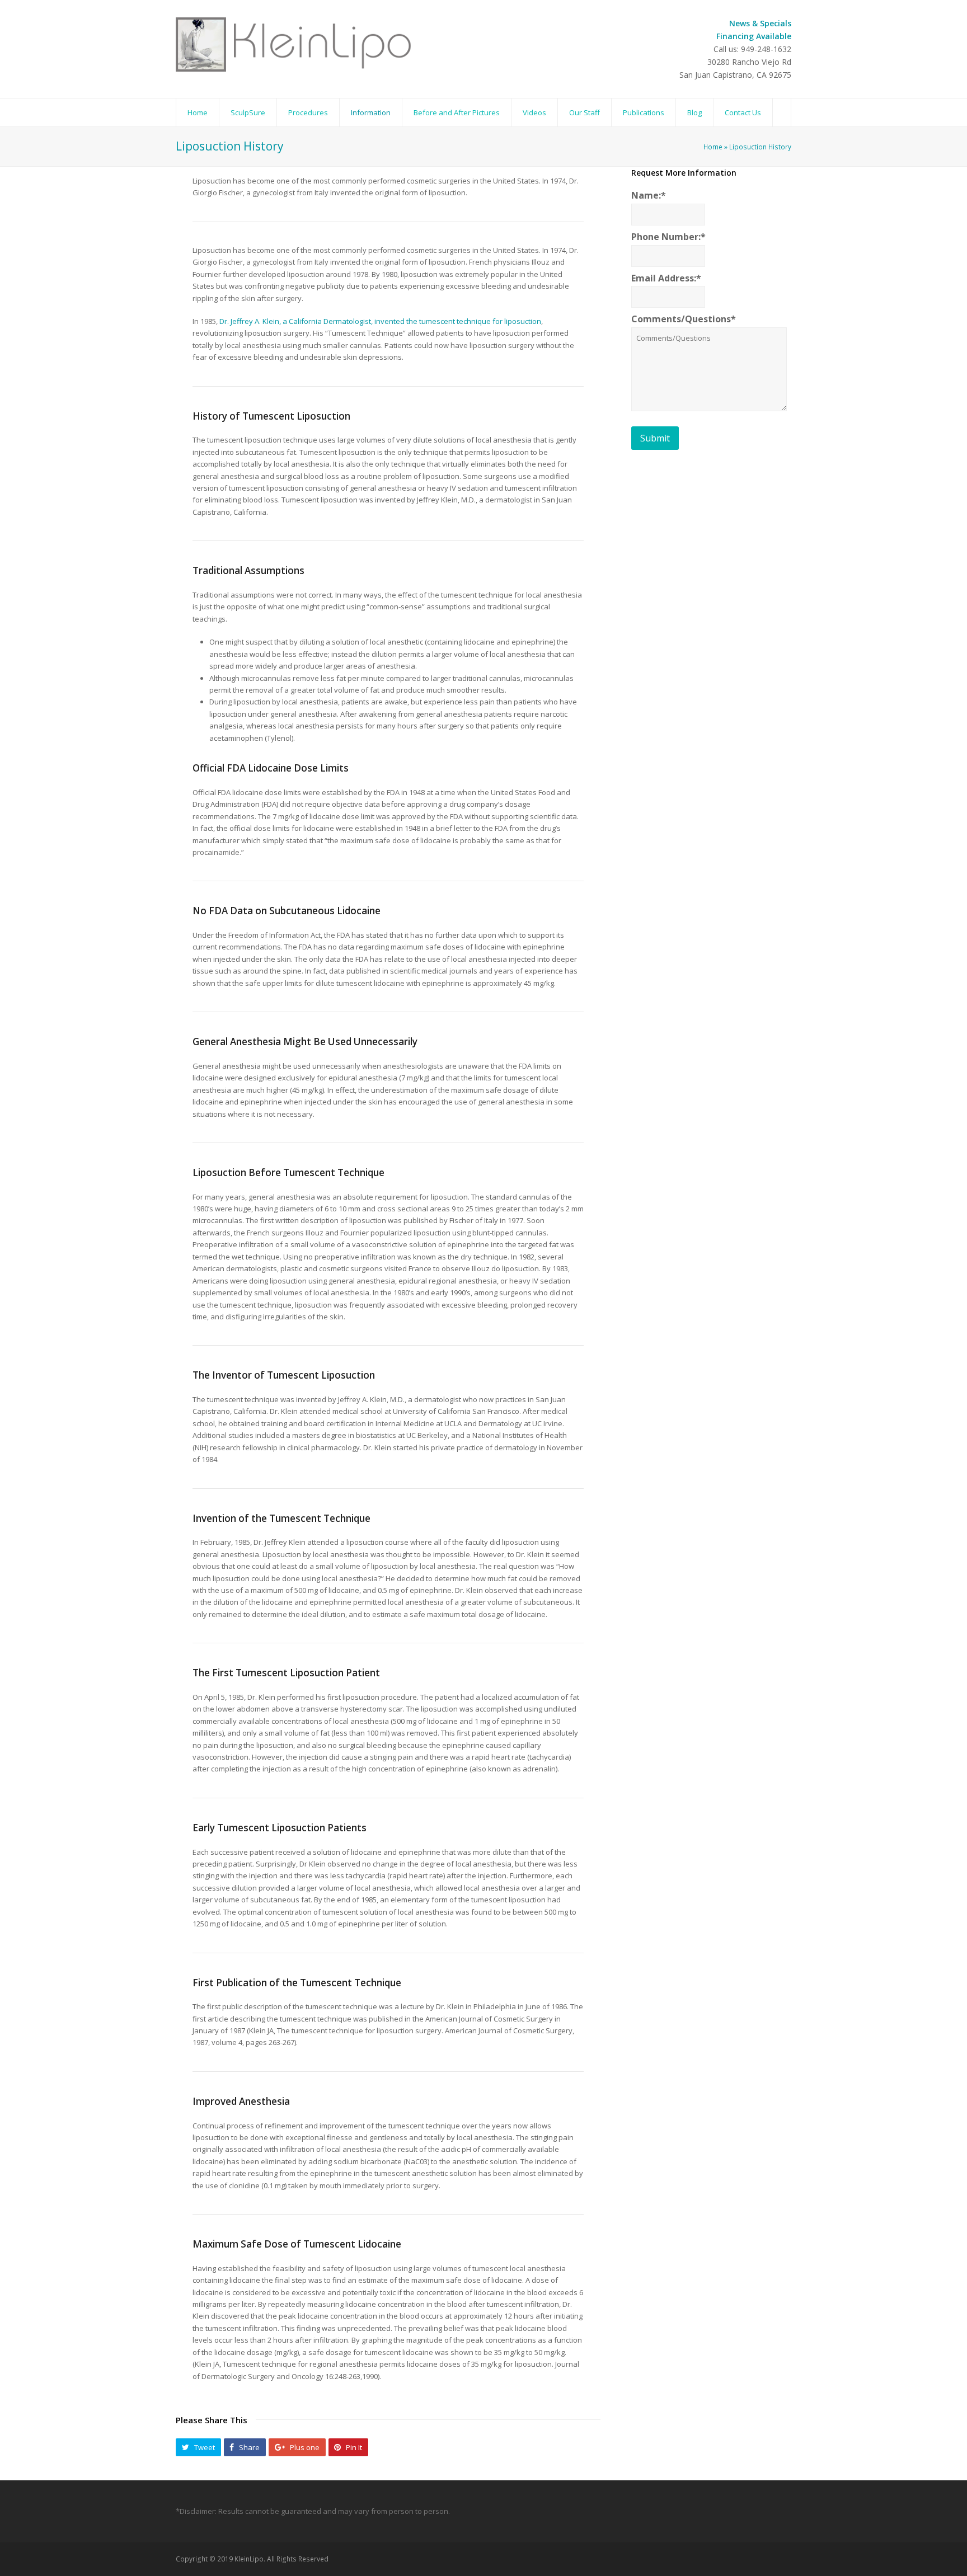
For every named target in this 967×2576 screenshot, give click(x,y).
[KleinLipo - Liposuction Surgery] (296, 44)
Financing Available (754, 36)
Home (713, 147)
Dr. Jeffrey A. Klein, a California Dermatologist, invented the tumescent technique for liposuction (380, 321)
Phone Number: (668, 237)
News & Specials (760, 23)
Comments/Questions (684, 319)
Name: (649, 196)
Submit (655, 438)
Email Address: (666, 278)
